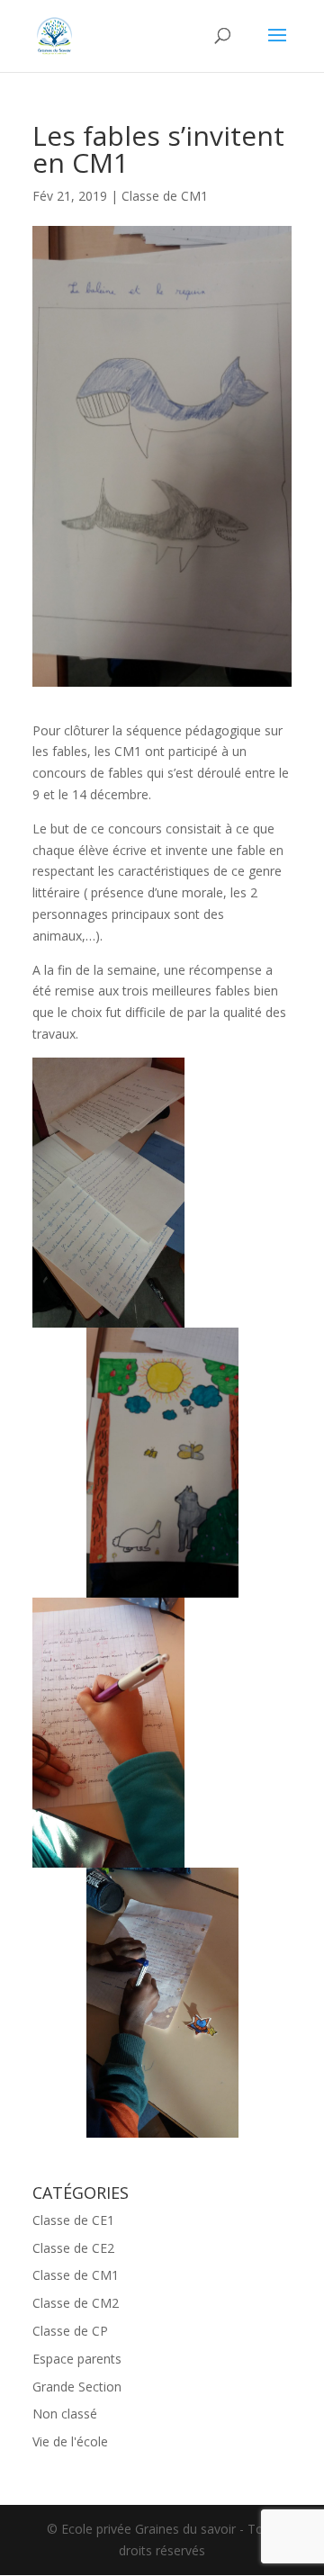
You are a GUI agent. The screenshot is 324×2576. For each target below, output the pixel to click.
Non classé (65, 2414)
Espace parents (77, 2359)
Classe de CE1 (73, 2220)
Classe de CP (70, 2331)
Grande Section (77, 2387)
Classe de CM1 (165, 196)
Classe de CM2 (76, 2303)
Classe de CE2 (73, 2248)
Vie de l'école (70, 2441)
